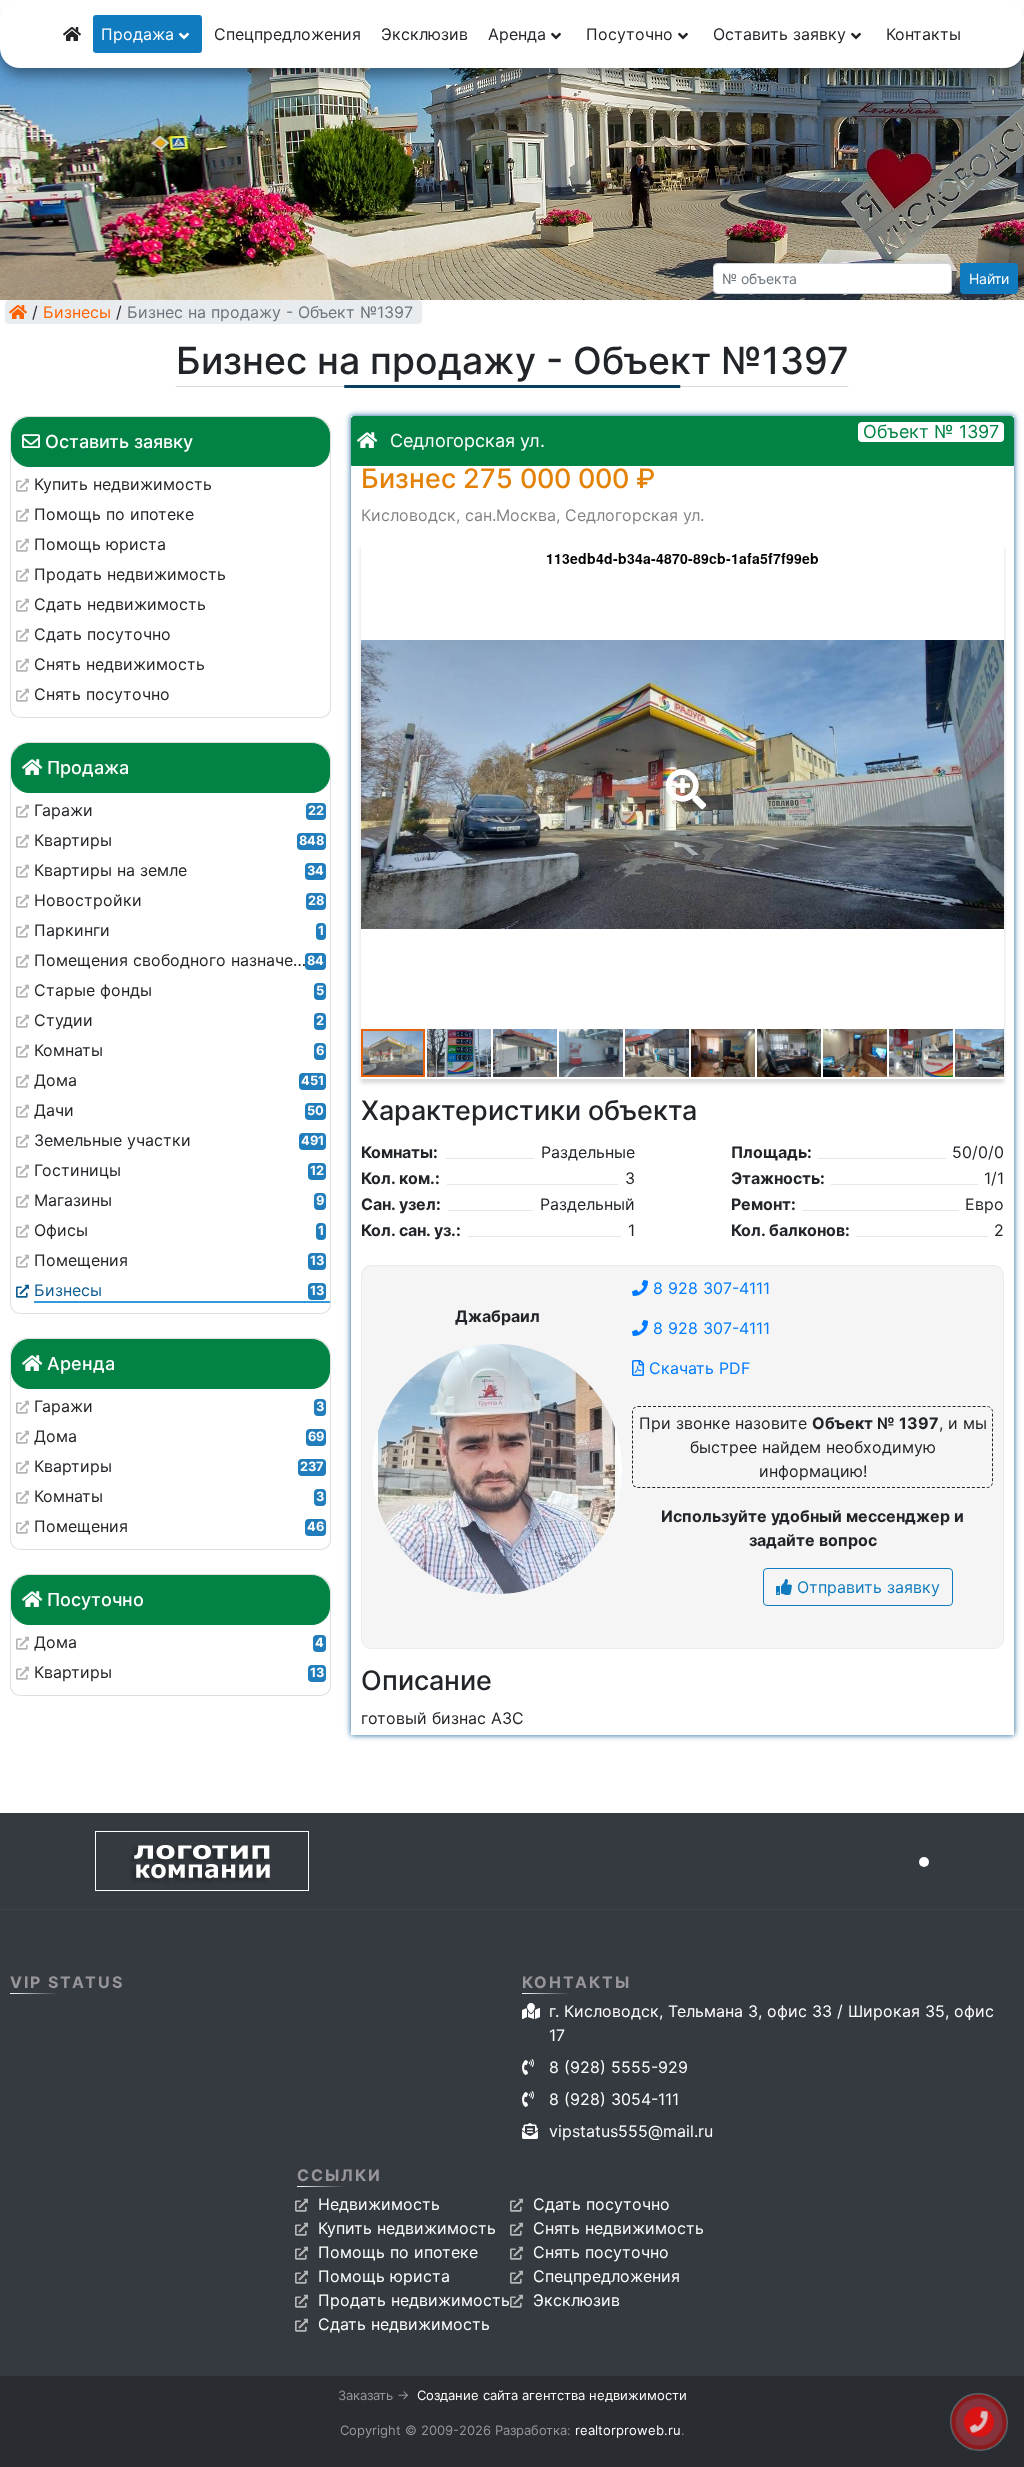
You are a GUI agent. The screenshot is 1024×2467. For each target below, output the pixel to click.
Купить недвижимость (407, 2228)
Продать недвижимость (414, 2300)
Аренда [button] (519, 34)
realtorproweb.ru (628, 2430)
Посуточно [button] (632, 34)
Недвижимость (379, 2204)
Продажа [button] (140, 34)
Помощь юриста (384, 2276)
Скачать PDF (697, 1368)
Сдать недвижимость (404, 2324)
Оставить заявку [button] (782, 34)
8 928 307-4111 (709, 1288)
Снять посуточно (601, 2252)
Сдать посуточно (601, 2204)
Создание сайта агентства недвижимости (552, 2395)
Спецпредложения (287, 34)
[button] (682, 775)
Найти (989, 278)
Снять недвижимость (618, 2228)
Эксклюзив (424, 34)
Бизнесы (77, 312)
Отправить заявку (866, 1587)
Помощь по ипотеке (398, 2252)
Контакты (923, 34)
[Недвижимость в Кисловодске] (18, 312)
